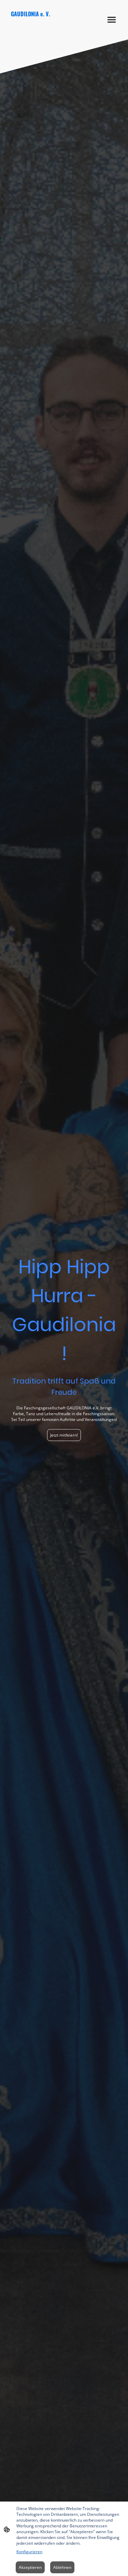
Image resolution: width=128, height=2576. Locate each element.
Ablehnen (62, 2567)
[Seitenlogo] (35, 30)
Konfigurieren (29, 2552)
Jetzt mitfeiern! (64, 1435)
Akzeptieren (30, 2567)
